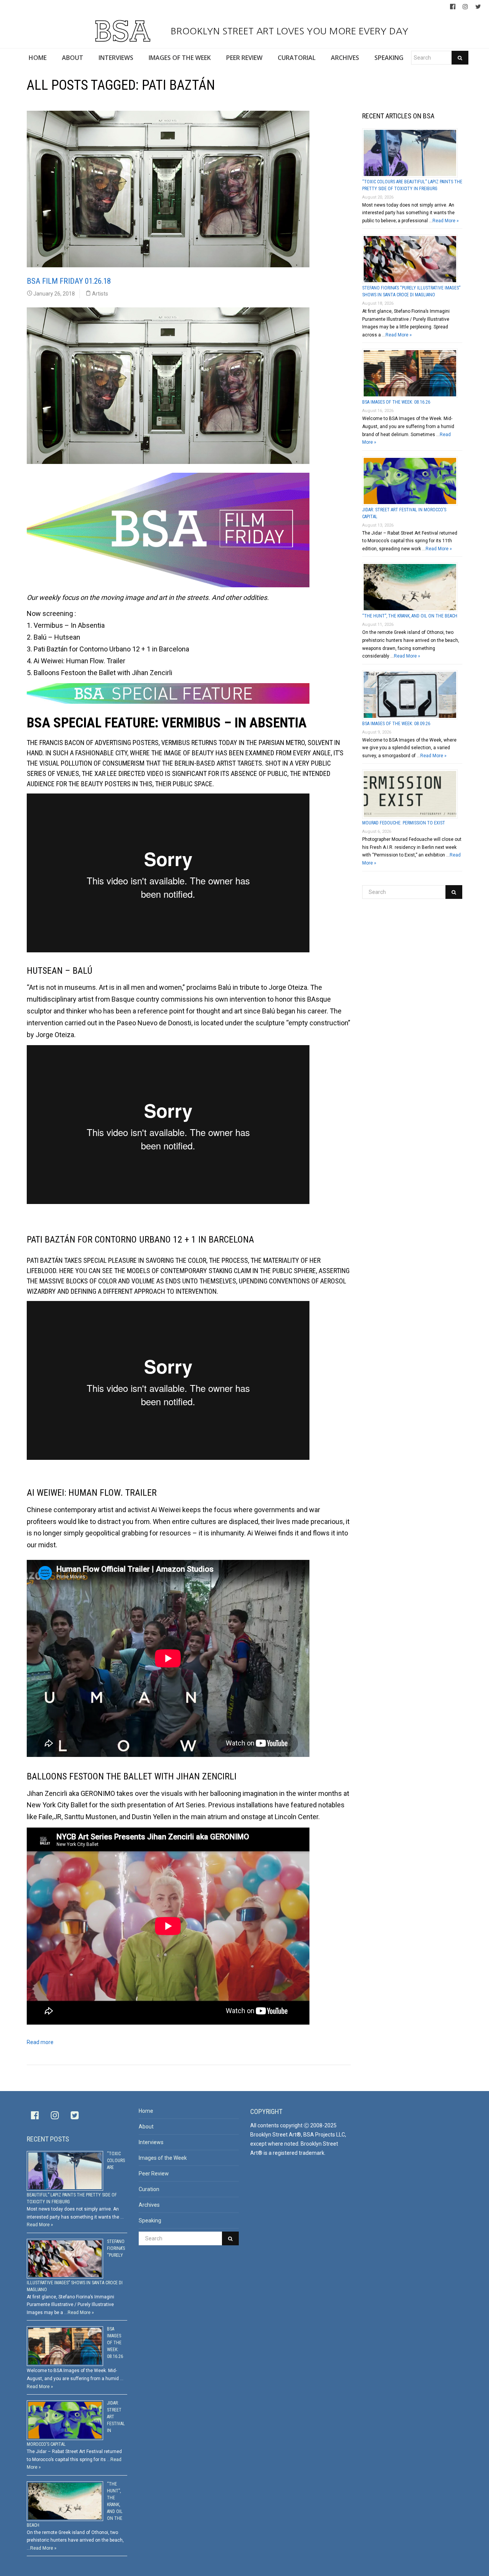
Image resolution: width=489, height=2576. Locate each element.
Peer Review (154, 2174)
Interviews (151, 2142)
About (146, 2127)
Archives (149, 2205)
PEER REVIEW (244, 58)
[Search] (460, 58)
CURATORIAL (297, 58)
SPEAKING (389, 58)
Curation (149, 2189)
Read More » (446, 221)
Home (146, 2111)
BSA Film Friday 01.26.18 (69, 281)
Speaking (150, 2220)
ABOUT (73, 58)
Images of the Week (163, 2158)
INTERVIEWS (116, 58)
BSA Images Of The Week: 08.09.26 (396, 724)
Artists (100, 294)
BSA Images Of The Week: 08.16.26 (396, 402)
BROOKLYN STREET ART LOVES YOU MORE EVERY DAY (288, 31)
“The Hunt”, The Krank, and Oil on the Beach (410, 616)
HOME (38, 58)
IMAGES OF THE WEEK (180, 58)
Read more (40, 2042)
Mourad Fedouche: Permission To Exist (404, 823)
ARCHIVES (345, 58)
